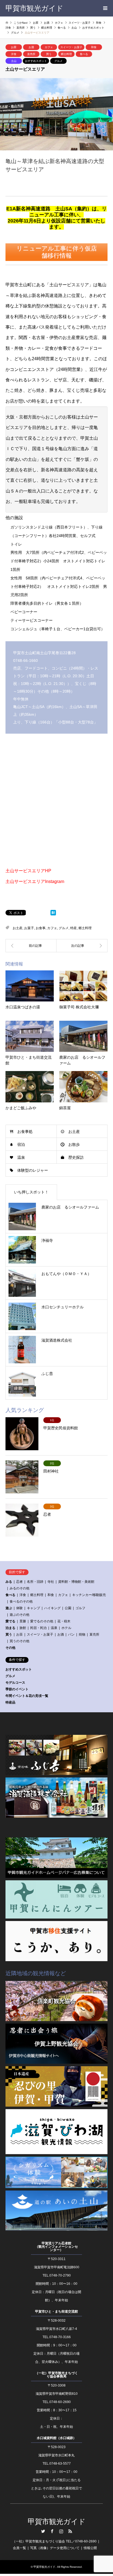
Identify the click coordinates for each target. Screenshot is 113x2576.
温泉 (21, 1157)
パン (71, 1634)
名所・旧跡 (35, 1582)
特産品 (10, 1702)
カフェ (49, 47)
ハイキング (52, 1608)
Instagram (61, 2531)
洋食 (14, 54)
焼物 (82, 1634)
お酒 (31, 47)
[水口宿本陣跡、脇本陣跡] (82, 946)
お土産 (18, 928)
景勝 (23, 1621)
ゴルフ (80, 1608)
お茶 (14, 47)
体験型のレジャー (33, 1170)
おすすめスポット (36, 61)
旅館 (23, 1628)
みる (9, 1582)
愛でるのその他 (42, 1621)
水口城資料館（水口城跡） (56, 2438)
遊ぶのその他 (19, 1615)
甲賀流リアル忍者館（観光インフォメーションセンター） (56, 2247)
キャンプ (33, 1608)
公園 (68, 1608)
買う (49, 54)
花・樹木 (64, 1621)
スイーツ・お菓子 (71, 47)
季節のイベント (17, 1689)
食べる (84, 54)
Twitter (43, 2531)
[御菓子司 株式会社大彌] (31, 946)
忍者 (19, 1582)
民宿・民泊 (38, 1628)
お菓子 (29, 928)
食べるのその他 (21, 1601)
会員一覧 (19, 2548)
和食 (94, 47)
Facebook (52, 2531)
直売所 (31, 54)
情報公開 (90, 2548)
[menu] (105, 8)
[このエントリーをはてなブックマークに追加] (53, 914)
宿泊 (21, 1144)
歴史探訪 (76, 1157)
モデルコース (15, 1683)
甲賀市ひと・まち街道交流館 (56, 2311)
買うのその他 (19, 1641)
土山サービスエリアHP (28, 871)
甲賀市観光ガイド (57, 2522)
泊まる (10, 1628)
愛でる (10, 1621)
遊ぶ (9, 1608)
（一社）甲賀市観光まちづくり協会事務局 (56, 2375)
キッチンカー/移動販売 (89, 1595)
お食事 (41, 928)
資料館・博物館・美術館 (76, 1582)
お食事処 (25, 1132)
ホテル (66, 1628)
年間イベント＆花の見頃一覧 (27, 1696)
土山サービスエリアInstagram (35, 881)
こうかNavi (21, 23)
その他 (10, 1648)
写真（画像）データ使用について (55, 2548)
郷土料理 (66, 54)
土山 (14, 61)
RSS (70, 2531)
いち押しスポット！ (31, 1192)
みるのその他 (19, 1588)
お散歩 (74, 1144)
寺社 (51, 1582)
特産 (74, 928)
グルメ (58, 61)
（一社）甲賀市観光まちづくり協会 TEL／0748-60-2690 (54, 2541)
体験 (19, 1608)
